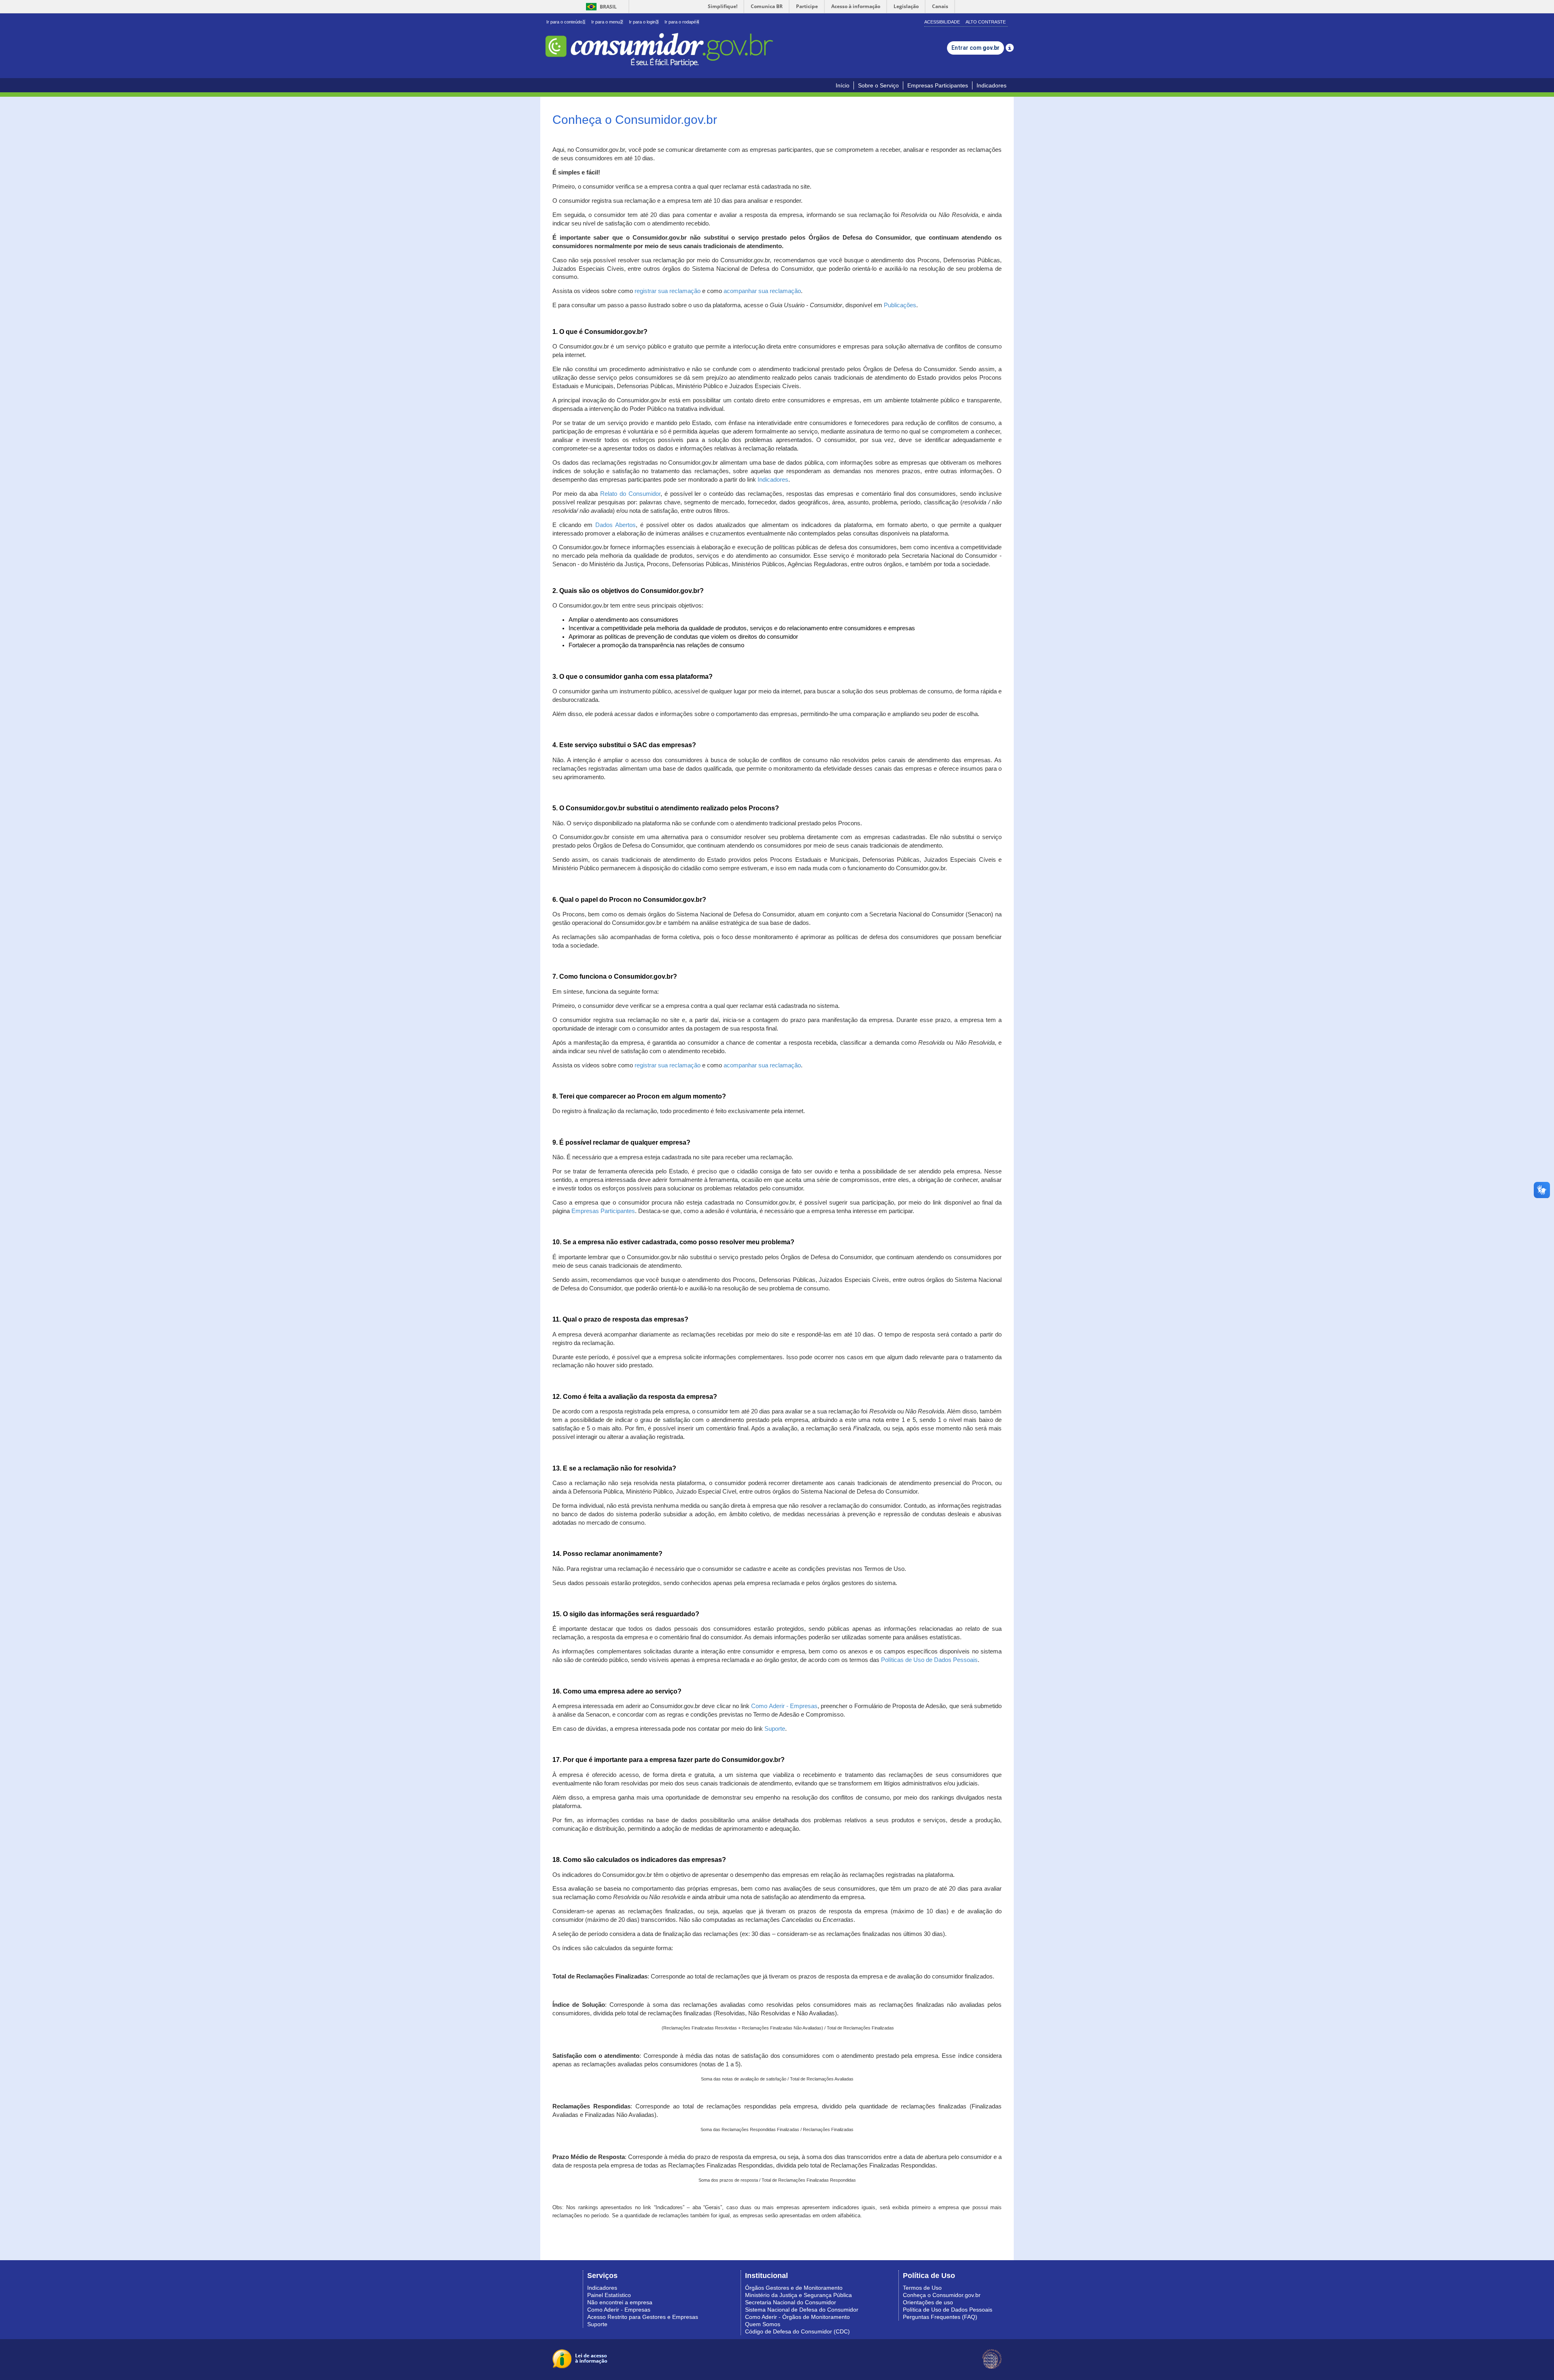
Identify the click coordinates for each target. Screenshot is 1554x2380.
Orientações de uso (928, 2302)
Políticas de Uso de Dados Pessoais (929, 1660)
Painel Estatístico (609, 2295)
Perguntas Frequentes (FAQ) (940, 2317)
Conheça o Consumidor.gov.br (942, 2295)
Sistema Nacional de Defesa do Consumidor (802, 2310)
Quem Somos (763, 2324)
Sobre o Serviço (878, 85)
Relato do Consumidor (630, 494)
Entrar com (975, 48)
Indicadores (991, 85)
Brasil (600, 7)
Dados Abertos (616, 525)
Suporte (775, 1729)
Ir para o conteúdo (566, 22)
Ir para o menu (607, 22)
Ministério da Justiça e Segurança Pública (798, 2295)
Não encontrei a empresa (620, 2302)
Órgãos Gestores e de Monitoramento (794, 2288)
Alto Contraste (986, 22)
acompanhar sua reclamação (762, 291)
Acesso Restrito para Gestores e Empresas (643, 2317)
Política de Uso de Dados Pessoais (948, 2310)
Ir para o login (644, 22)
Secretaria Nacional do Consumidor (791, 2302)
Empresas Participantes (938, 85)
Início (843, 85)
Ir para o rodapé (682, 22)
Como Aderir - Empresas (784, 1706)
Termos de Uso (922, 2288)
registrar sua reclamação (668, 291)
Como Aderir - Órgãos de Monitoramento (797, 2317)
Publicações (900, 305)
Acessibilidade (942, 22)
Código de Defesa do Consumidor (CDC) (797, 2331)
